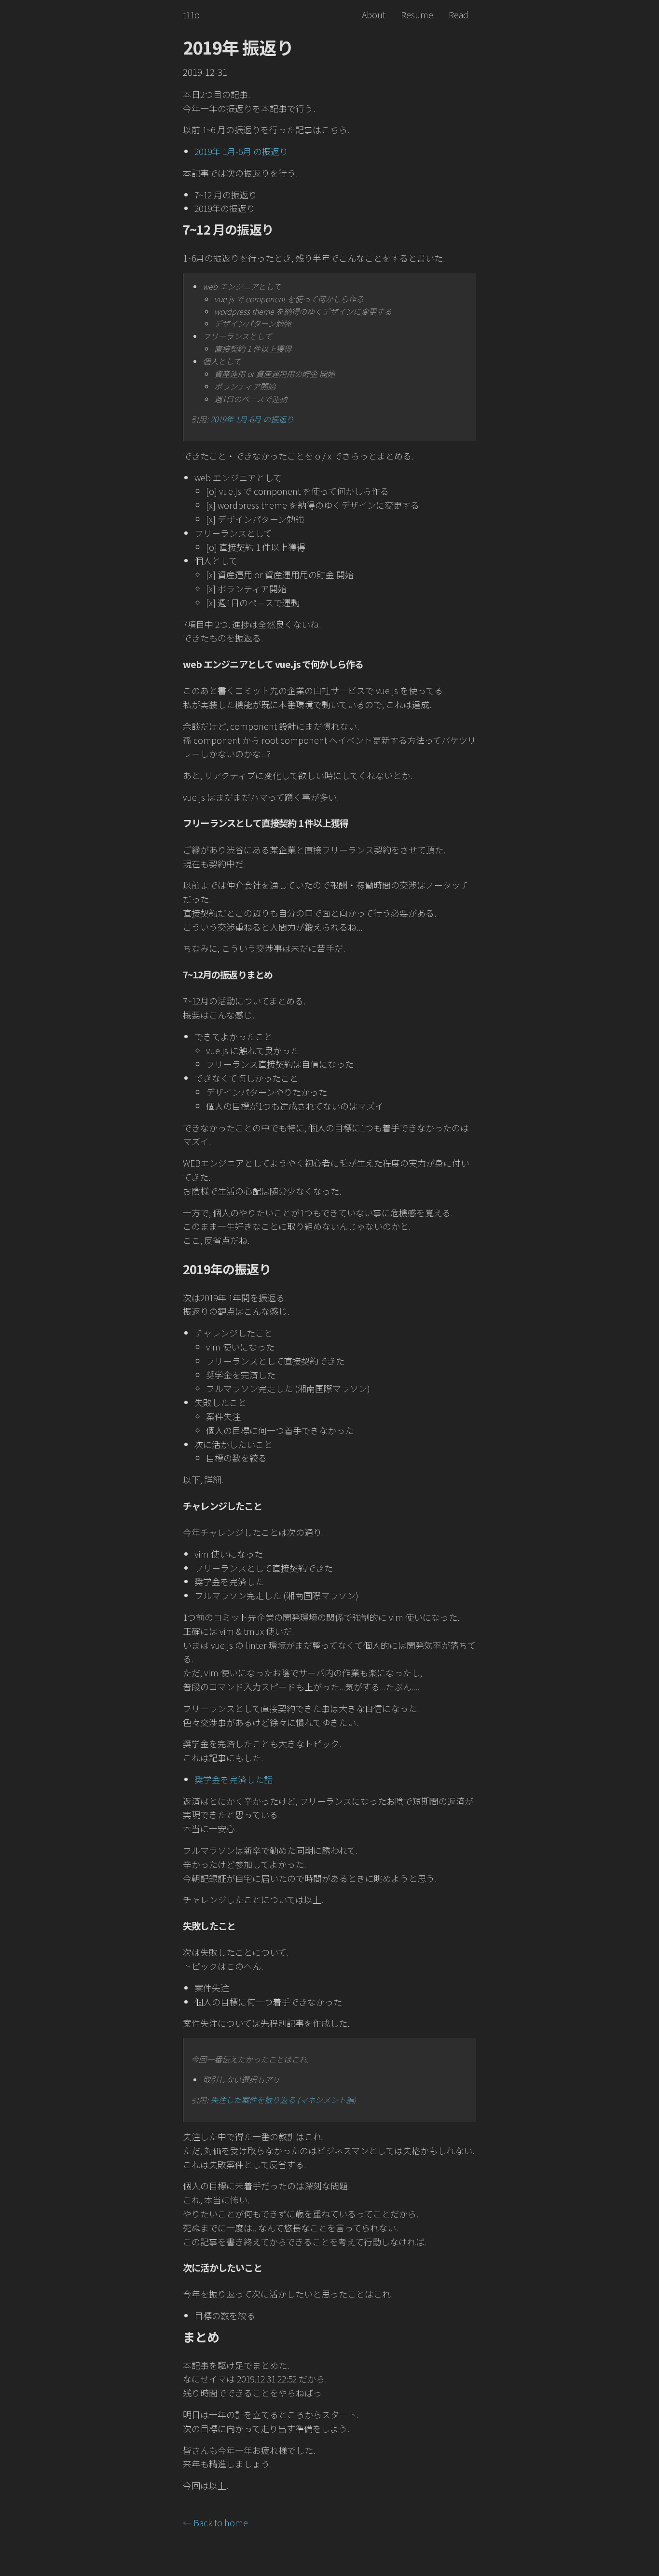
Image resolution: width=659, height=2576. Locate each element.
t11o (191, 14)
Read (459, 14)
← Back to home (215, 2522)
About (374, 14)
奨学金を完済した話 (233, 1779)
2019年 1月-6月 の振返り (241, 151)
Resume (417, 14)
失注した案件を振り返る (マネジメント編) (283, 2100)
